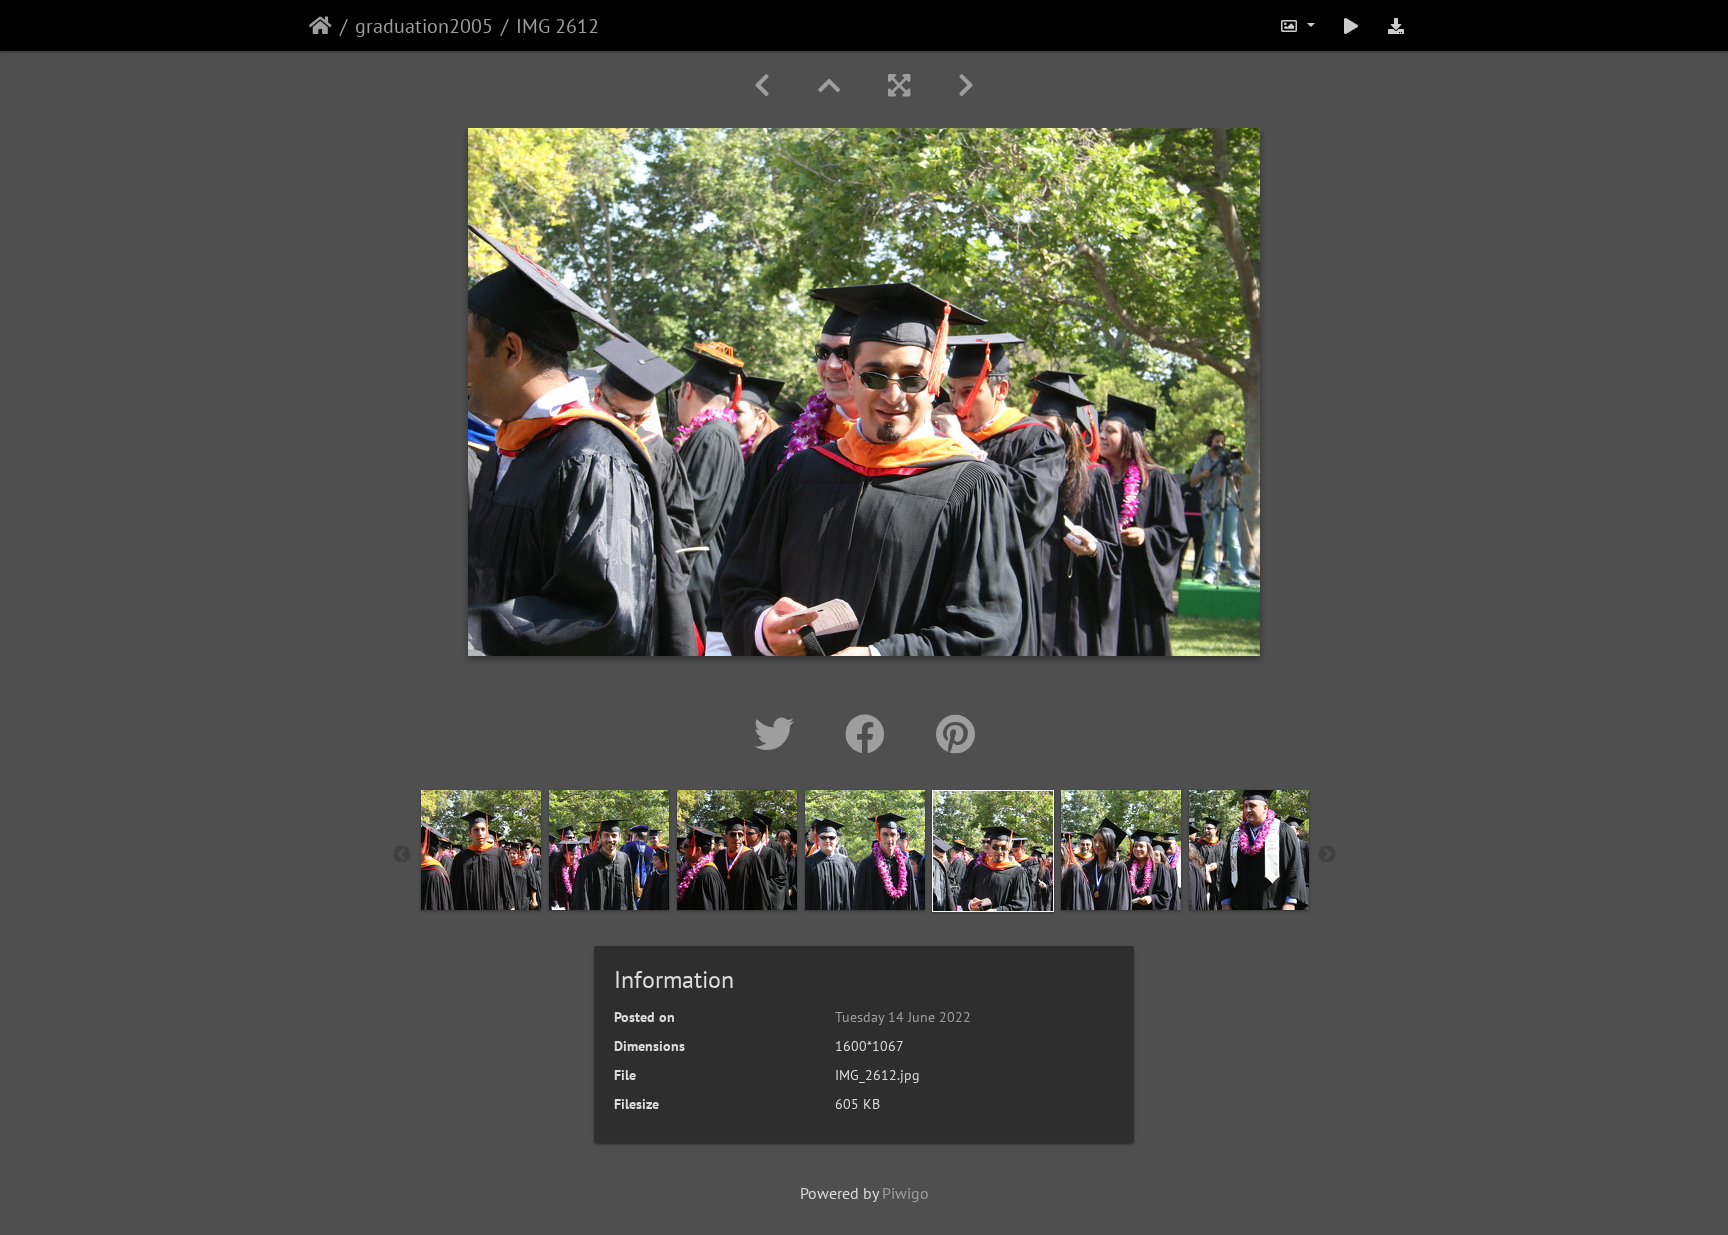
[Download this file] (1396, 25)
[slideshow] (1351, 25)
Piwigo (905, 1193)
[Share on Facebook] (870, 734)
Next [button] (1327, 855)
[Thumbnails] (829, 85)
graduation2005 (424, 26)
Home (320, 26)
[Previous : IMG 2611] (762, 85)
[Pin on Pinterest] (955, 734)
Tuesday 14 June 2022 (903, 1017)
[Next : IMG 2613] (966, 85)
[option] (481, 850)
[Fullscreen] (899, 85)
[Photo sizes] (1297, 25)
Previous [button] (402, 855)
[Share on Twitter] (779, 734)
